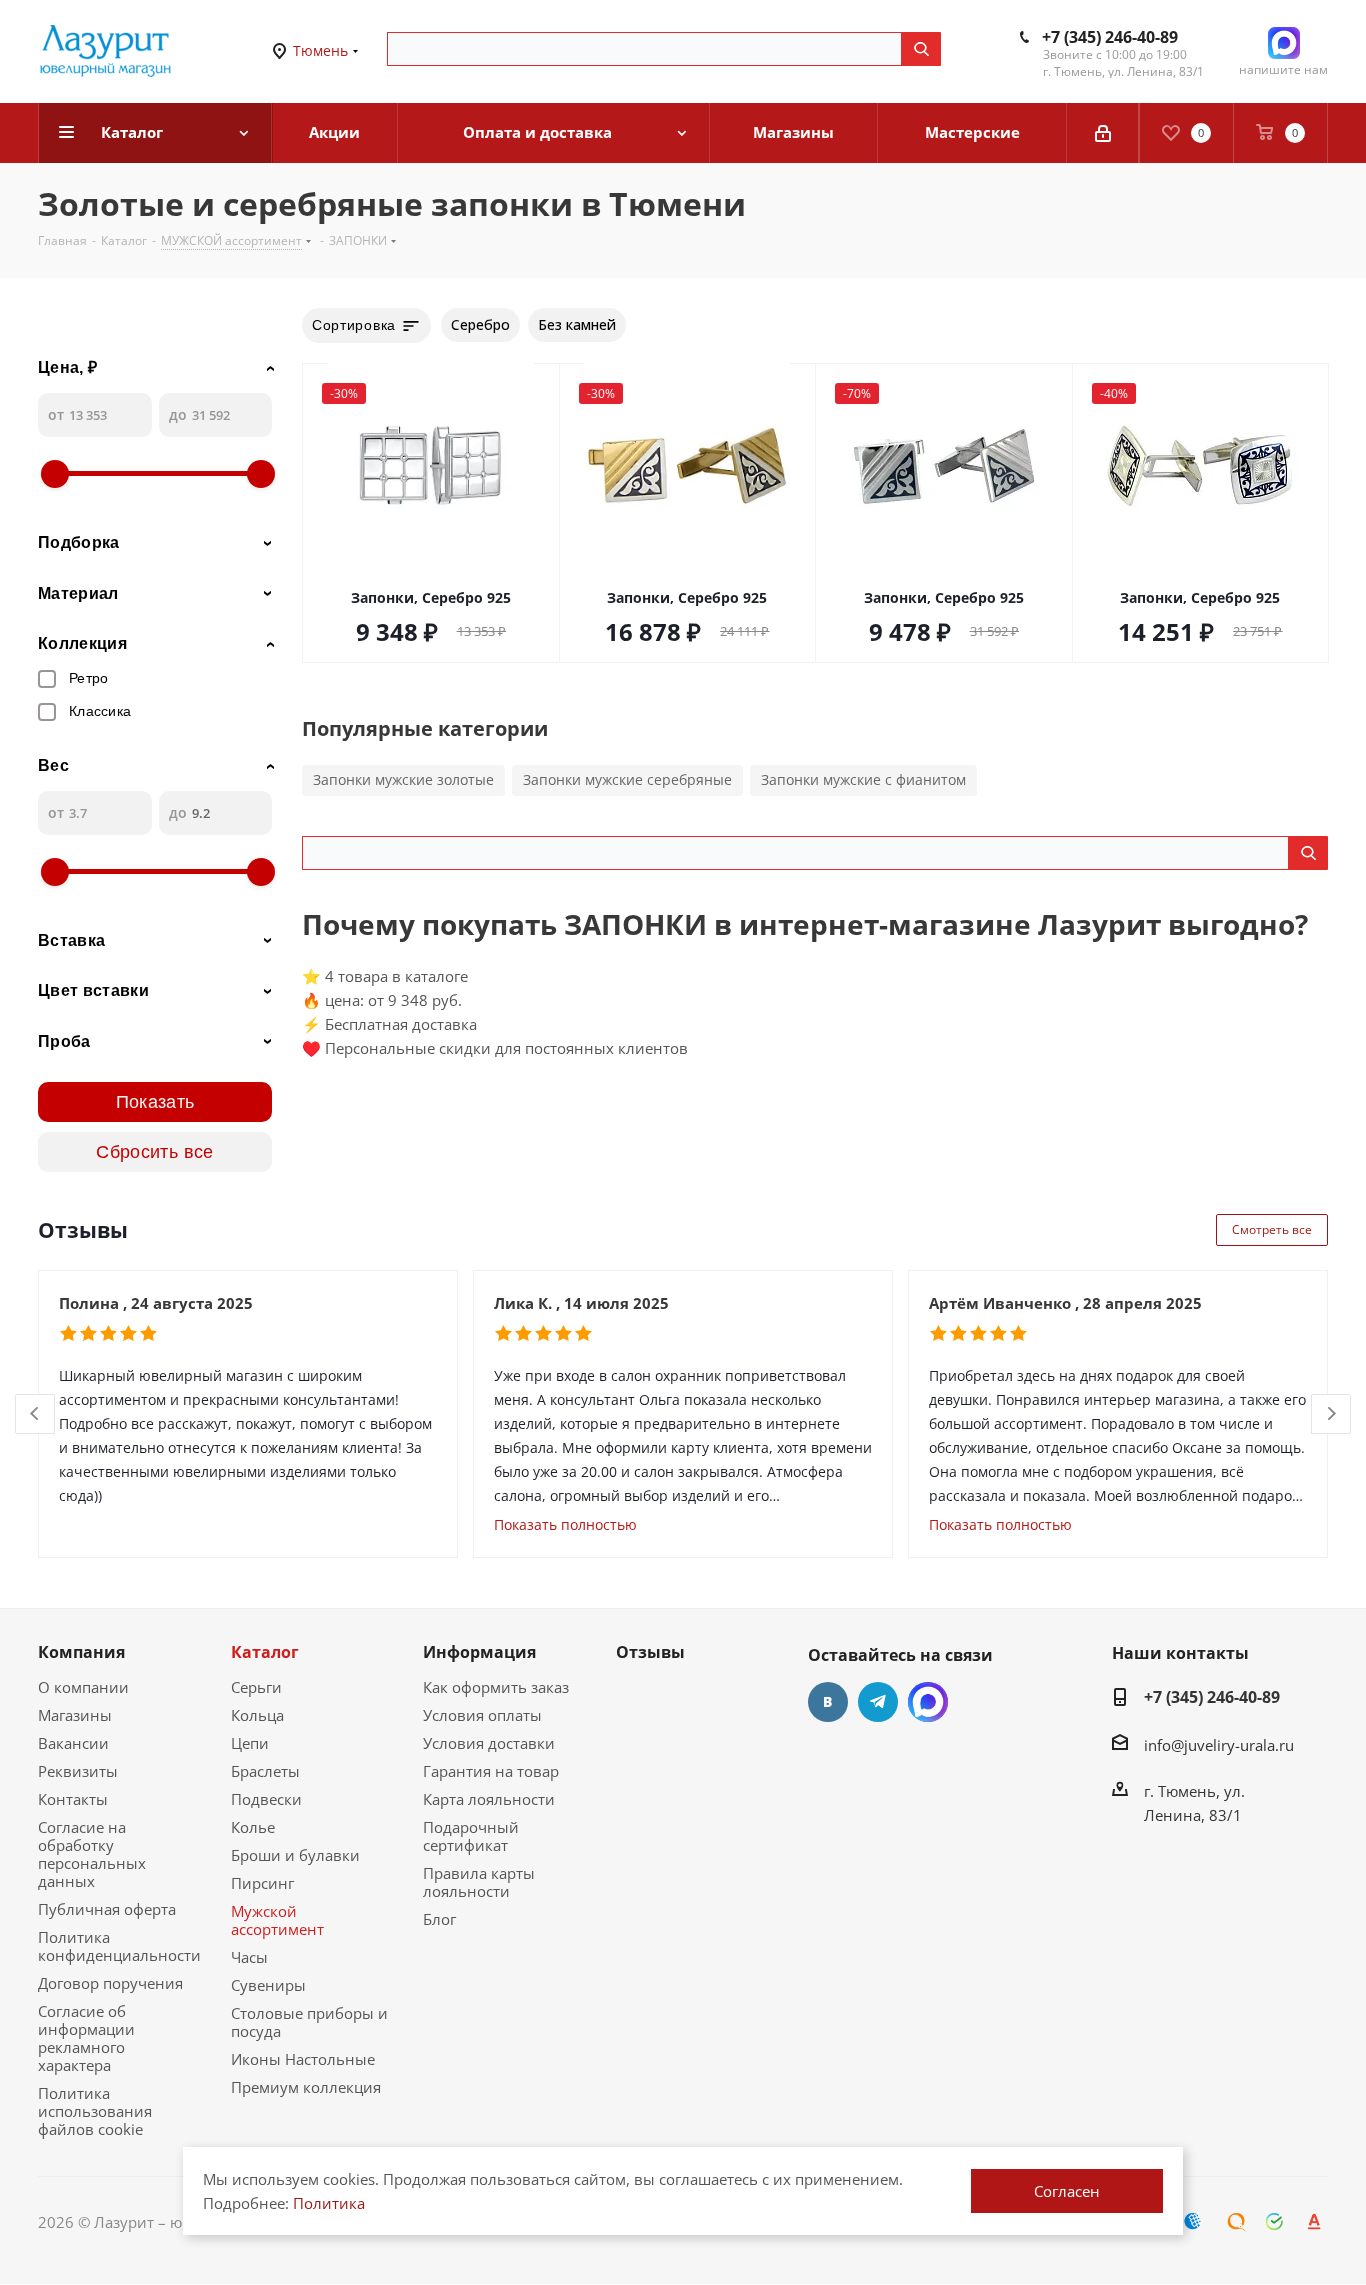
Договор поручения (110, 1983)
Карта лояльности (489, 1799)
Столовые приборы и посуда (309, 2022)
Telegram (878, 1702)
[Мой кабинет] (1103, 133)
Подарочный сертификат (471, 1836)
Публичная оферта (107, 1909)
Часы (249, 1957)
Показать (155, 1102)
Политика (329, 2203)
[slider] (55, 474)
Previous (35, 1414)
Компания (81, 1652)
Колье (253, 1827)
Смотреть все (1272, 1229)
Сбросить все (154, 1152)
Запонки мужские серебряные (627, 779)
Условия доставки (489, 1743)
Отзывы (650, 1652)
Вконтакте (828, 1702)
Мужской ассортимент (277, 1920)
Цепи (250, 1743)
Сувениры (268, 1985)
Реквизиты (78, 1771)
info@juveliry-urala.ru (1219, 1745)
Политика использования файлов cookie (95, 2111)
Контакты (73, 1799)
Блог (439, 1919)
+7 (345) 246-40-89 (1110, 37)
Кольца (257, 1715)
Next (1331, 1414)
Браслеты (265, 1771)
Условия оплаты (482, 1715)
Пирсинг (262, 1883)
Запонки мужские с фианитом (863, 779)
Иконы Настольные (303, 2059)
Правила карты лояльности (479, 1882)
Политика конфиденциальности (119, 1946)
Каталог (265, 1652)
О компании (83, 1687)
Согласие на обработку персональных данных (92, 1854)
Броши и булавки (295, 1855)
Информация (479, 1652)
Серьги (256, 1687)
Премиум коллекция (306, 2087)
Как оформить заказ (496, 1687)
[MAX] (928, 1702)
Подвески (266, 1799)
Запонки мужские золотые (403, 779)
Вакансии (73, 1743)
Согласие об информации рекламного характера (86, 2038)
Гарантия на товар (491, 1771)
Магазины (75, 1715)
